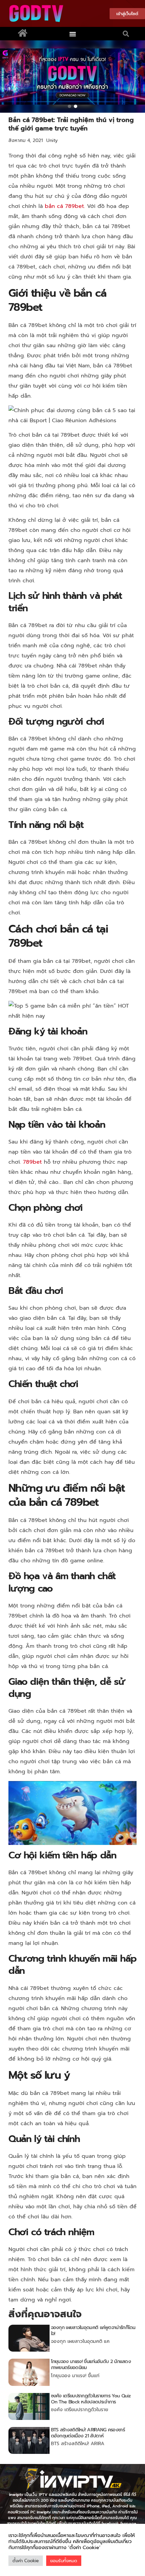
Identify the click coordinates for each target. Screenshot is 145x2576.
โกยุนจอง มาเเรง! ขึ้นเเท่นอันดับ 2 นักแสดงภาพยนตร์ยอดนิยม (91, 2365)
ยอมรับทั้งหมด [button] (64, 2561)
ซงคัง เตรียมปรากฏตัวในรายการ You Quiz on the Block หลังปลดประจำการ (91, 2399)
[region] (72, 77)
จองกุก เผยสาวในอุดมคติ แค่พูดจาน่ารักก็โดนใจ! (93, 2331)
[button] (73, 34)
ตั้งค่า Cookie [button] (26, 2561)
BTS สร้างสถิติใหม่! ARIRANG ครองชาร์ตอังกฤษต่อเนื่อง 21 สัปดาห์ (88, 2433)
